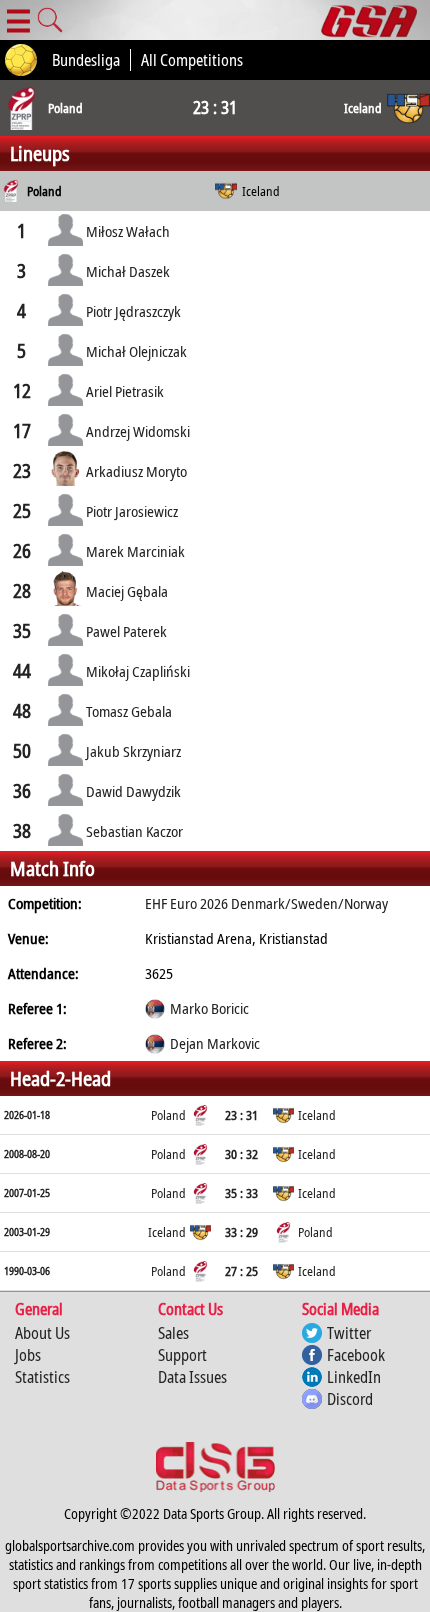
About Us (42, 1333)
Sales (173, 1333)
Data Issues (192, 1377)
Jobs (28, 1355)
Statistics (42, 1377)
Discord (350, 1399)
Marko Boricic (209, 1008)
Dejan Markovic (215, 1043)
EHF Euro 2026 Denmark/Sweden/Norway (266, 903)
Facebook (356, 1355)
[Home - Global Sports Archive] (375, 20)
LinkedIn (354, 1377)
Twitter (349, 1333)
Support (182, 1355)
